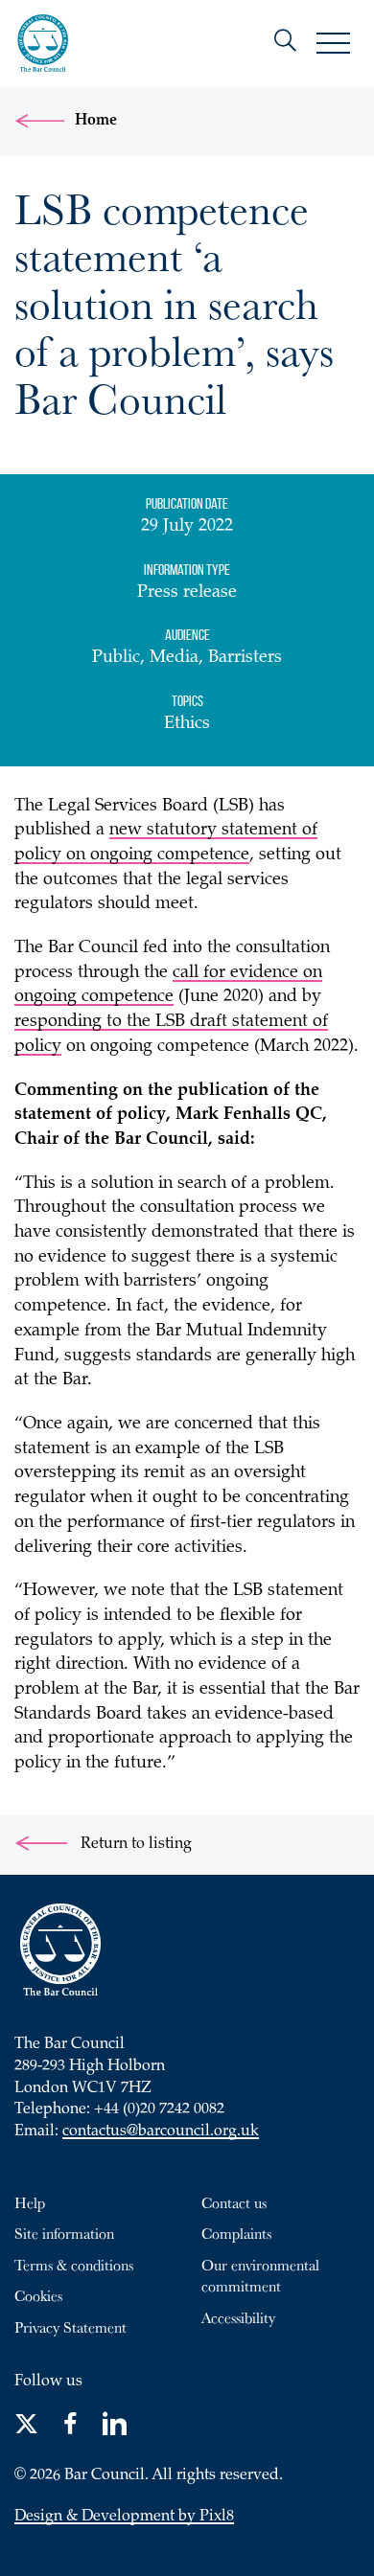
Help (30, 2202)
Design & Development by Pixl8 (124, 2517)
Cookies (38, 2295)
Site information (64, 2233)
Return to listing (134, 1845)
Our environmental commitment (260, 2276)
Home (96, 121)
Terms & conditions (74, 2265)
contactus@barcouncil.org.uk (161, 2132)
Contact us (234, 2202)
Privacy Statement (70, 2327)
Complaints (236, 2233)
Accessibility (238, 2317)
